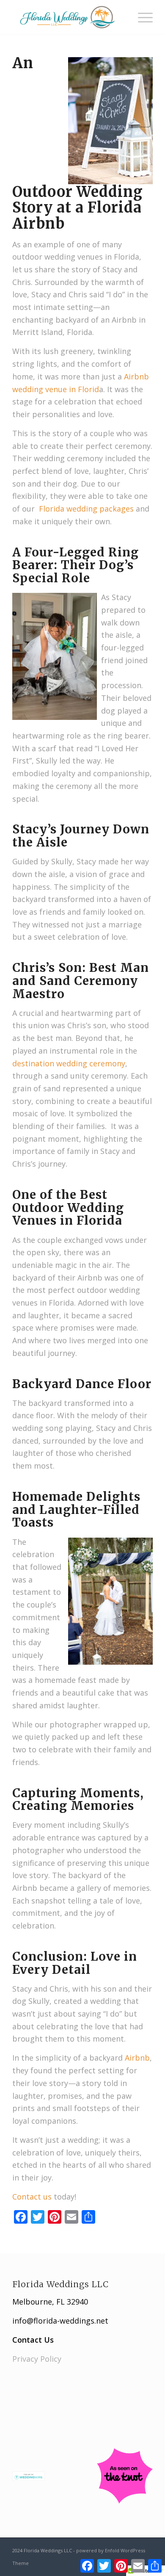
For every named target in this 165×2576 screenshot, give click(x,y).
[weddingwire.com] (29, 2478)
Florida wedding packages (86, 509)
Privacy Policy (37, 2359)
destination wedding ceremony (69, 1063)
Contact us (32, 2197)
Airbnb (137, 2058)
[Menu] (141, 17)
